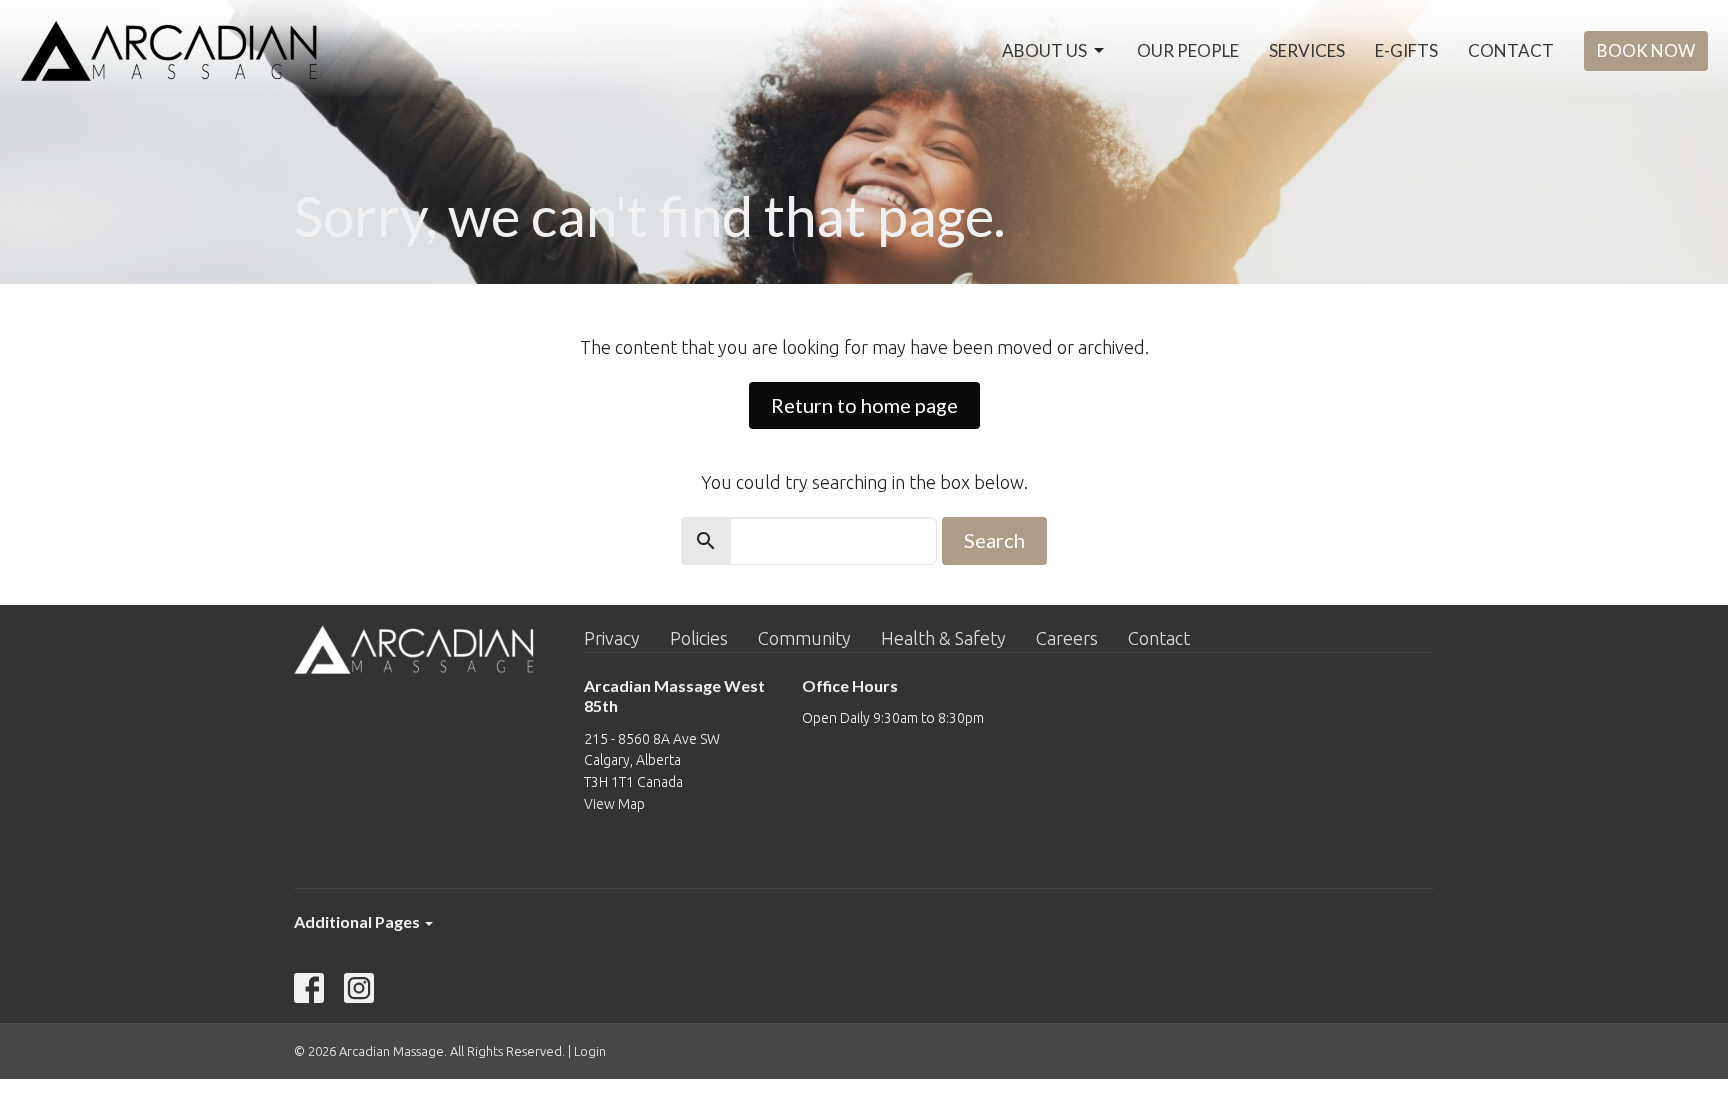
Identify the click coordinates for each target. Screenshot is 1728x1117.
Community (804, 638)
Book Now (1646, 50)
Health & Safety (943, 638)
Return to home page (864, 405)
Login (590, 1051)
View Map (614, 804)
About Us (1044, 50)
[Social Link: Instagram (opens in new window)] (359, 988)
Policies (699, 638)
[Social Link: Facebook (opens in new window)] (309, 988)
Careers (1067, 638)
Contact (1511, 50)
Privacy (612, 638)
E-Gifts (1406, 50)
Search (994, 540)
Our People (1188, 50)
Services (1307, 50)
